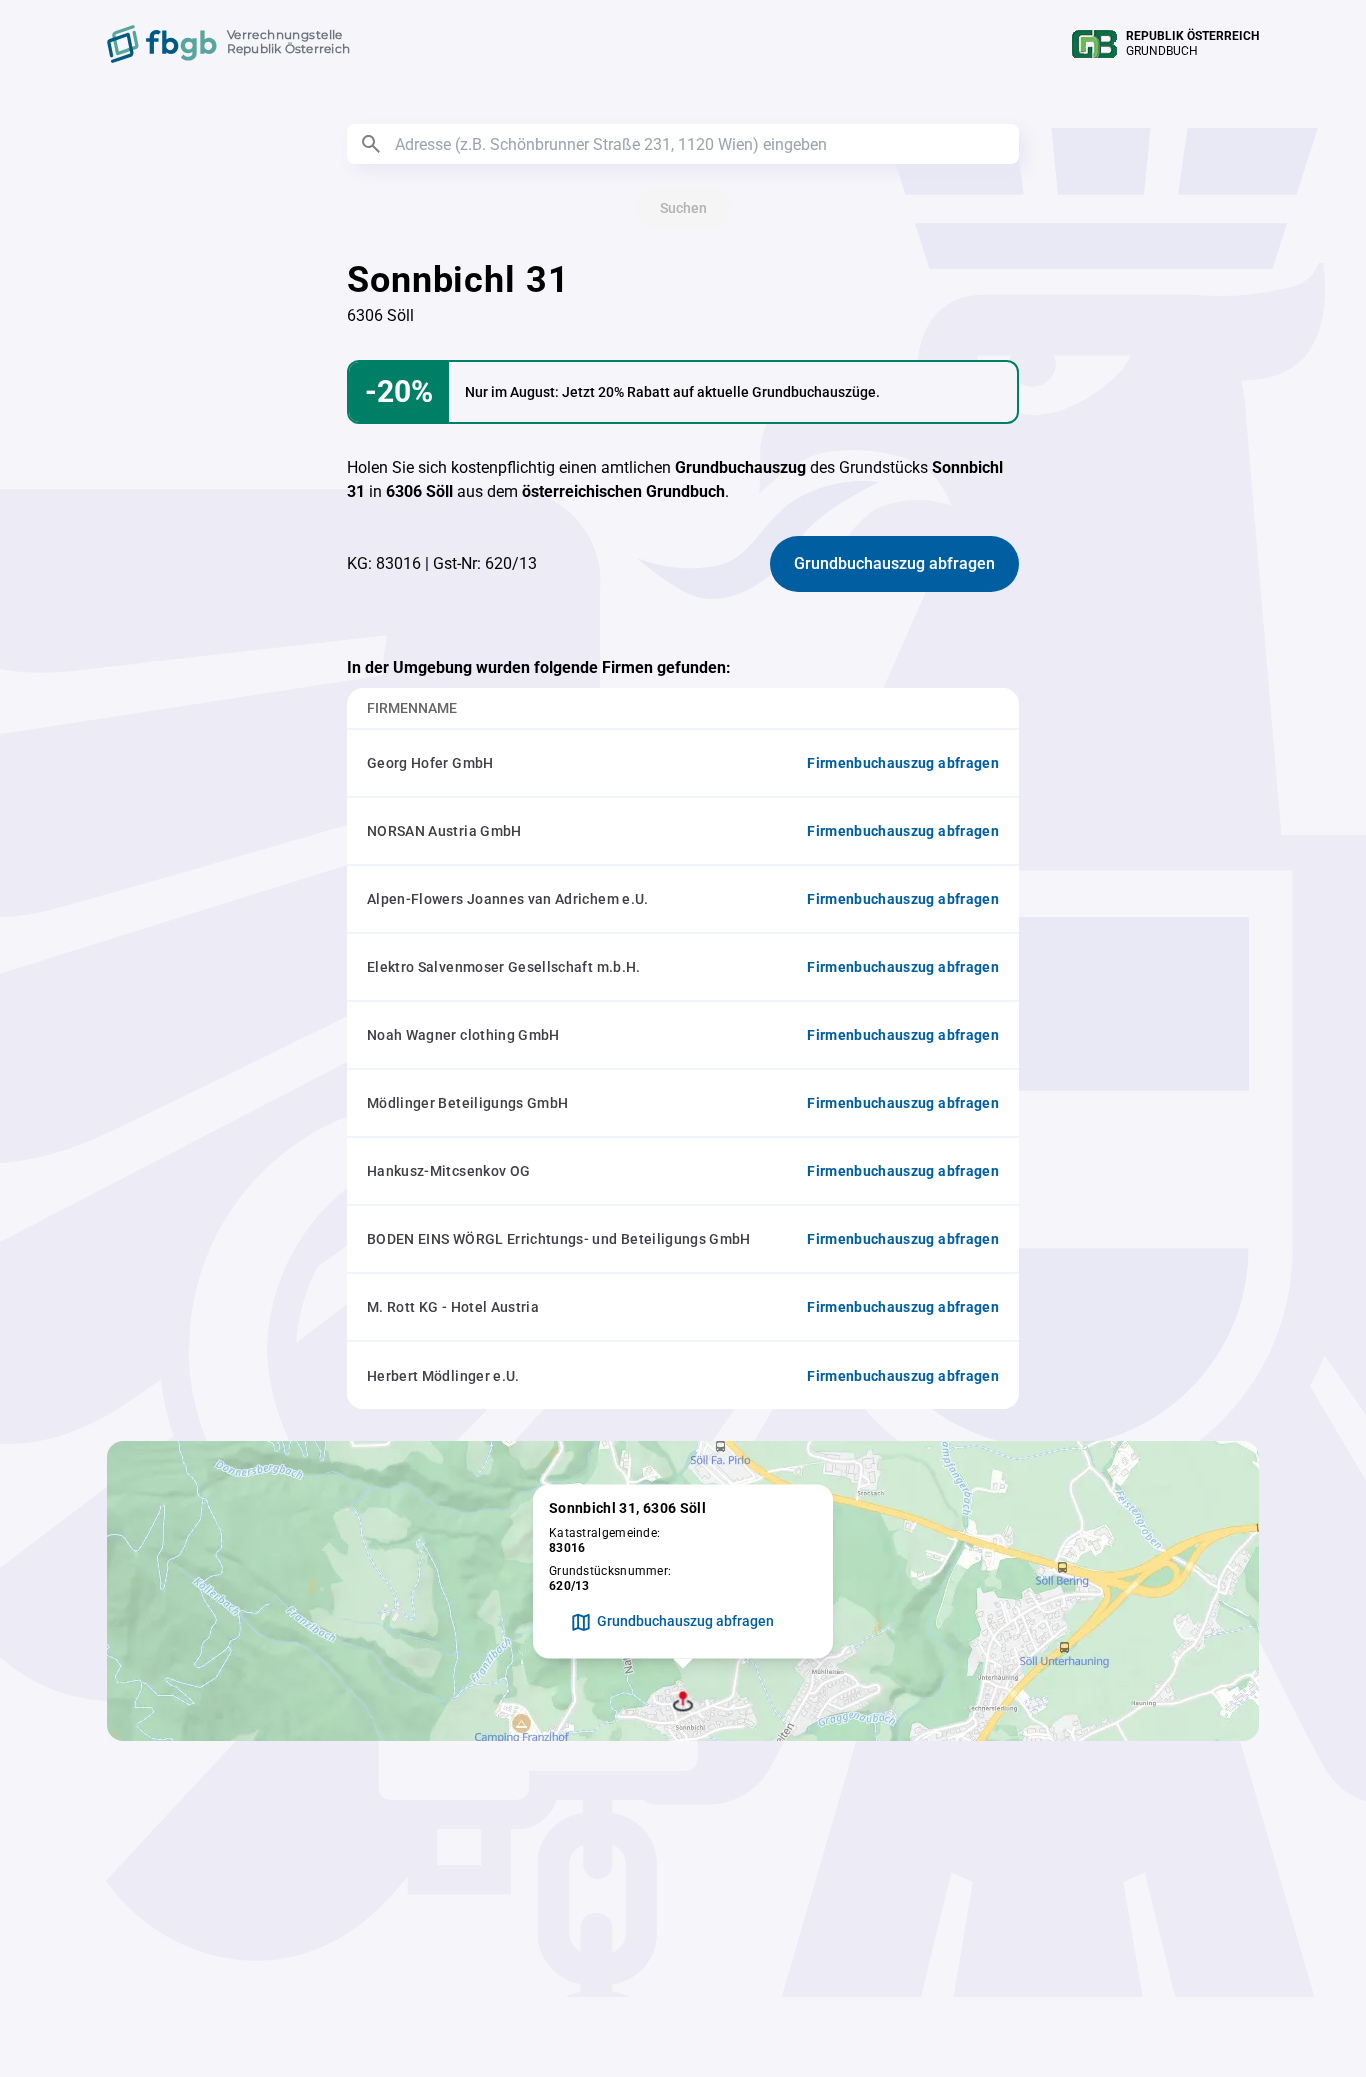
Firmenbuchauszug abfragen (903, 763)
